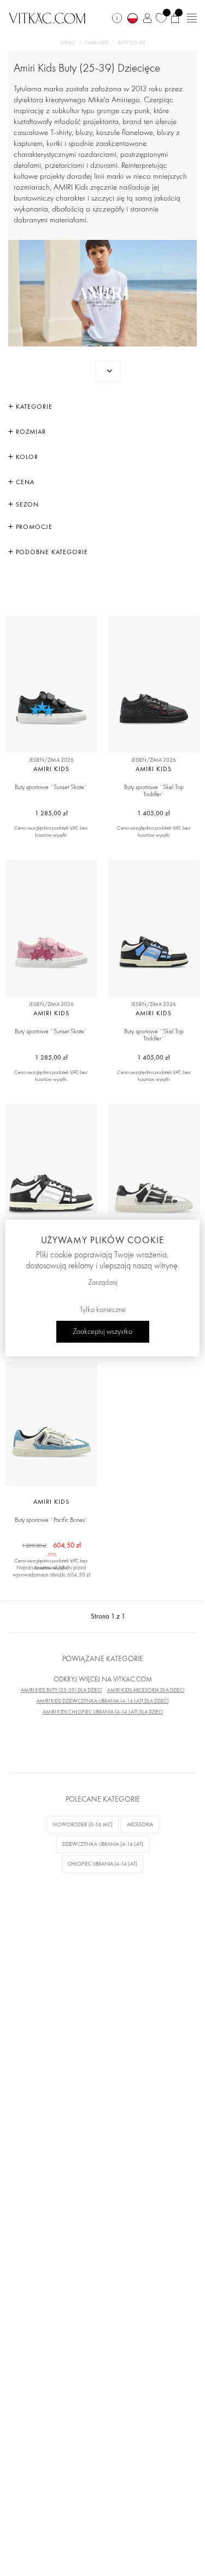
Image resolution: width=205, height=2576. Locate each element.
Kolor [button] (26, 457)
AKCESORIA (140, 1824)
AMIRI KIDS (97, 43)
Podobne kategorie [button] (51, 552)
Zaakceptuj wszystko (102, 1332)
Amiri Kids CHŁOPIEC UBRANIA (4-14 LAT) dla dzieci (103, 1712)
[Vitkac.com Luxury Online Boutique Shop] (47, 17)
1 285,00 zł (51, 813)
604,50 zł (52, 1546)
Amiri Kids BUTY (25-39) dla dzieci (61, 1690)
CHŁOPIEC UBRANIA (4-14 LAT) (102, 1864)
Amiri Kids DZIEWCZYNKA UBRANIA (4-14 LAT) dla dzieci (102, 1701)
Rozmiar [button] (30, 432)
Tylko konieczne (103, 1310)
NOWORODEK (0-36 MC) (83, 1824)
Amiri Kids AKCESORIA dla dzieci (146, 1690)
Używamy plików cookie (102, 1240)
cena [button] (24, 482)
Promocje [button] (33, 527)
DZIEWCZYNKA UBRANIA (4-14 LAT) (103, 1844)
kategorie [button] (33, 407)
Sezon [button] (26, 504)
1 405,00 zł (154, 813)
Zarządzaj (103, 1283)
